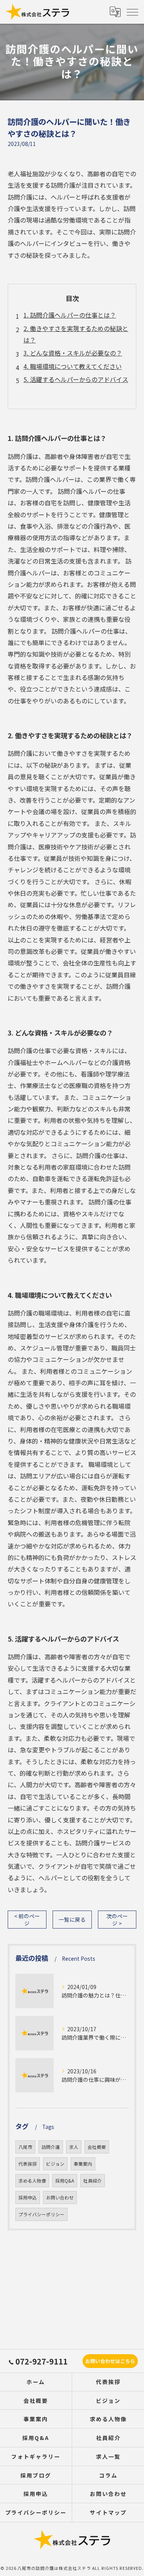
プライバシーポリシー (41, 2214)
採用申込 (28, 2197)
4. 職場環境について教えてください (73, 366)
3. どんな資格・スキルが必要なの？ (73, 353)
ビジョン (55, 2164)
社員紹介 (93, 2181)
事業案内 (83, 2164)
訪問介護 (51, 2147)
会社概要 (97, 2147)
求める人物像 (32, 2181)
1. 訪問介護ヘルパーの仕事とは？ (70, 315)
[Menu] (132, 11)
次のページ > (117, 1920)
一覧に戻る (72, 1919)
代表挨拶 (28, 2164)
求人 (74, 2147)
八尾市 (25, 2147)
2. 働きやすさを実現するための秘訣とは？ (76, 334)
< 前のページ (27, 1920)
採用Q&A (65, 2181)
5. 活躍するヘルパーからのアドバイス (76, 379)
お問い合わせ (60, 2197)
